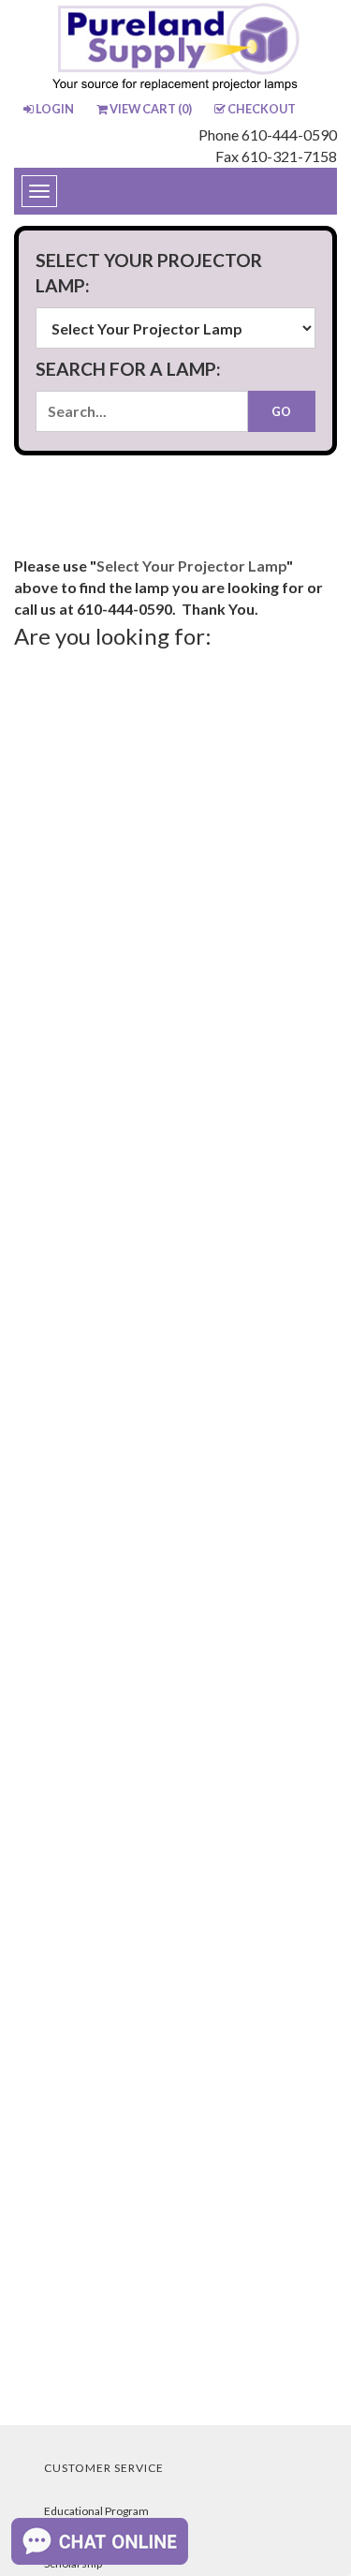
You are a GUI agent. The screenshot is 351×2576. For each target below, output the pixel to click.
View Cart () (151, 109)
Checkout (262, 109)
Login (55, 109)
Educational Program (96, 2511)
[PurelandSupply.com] (176, 49)
